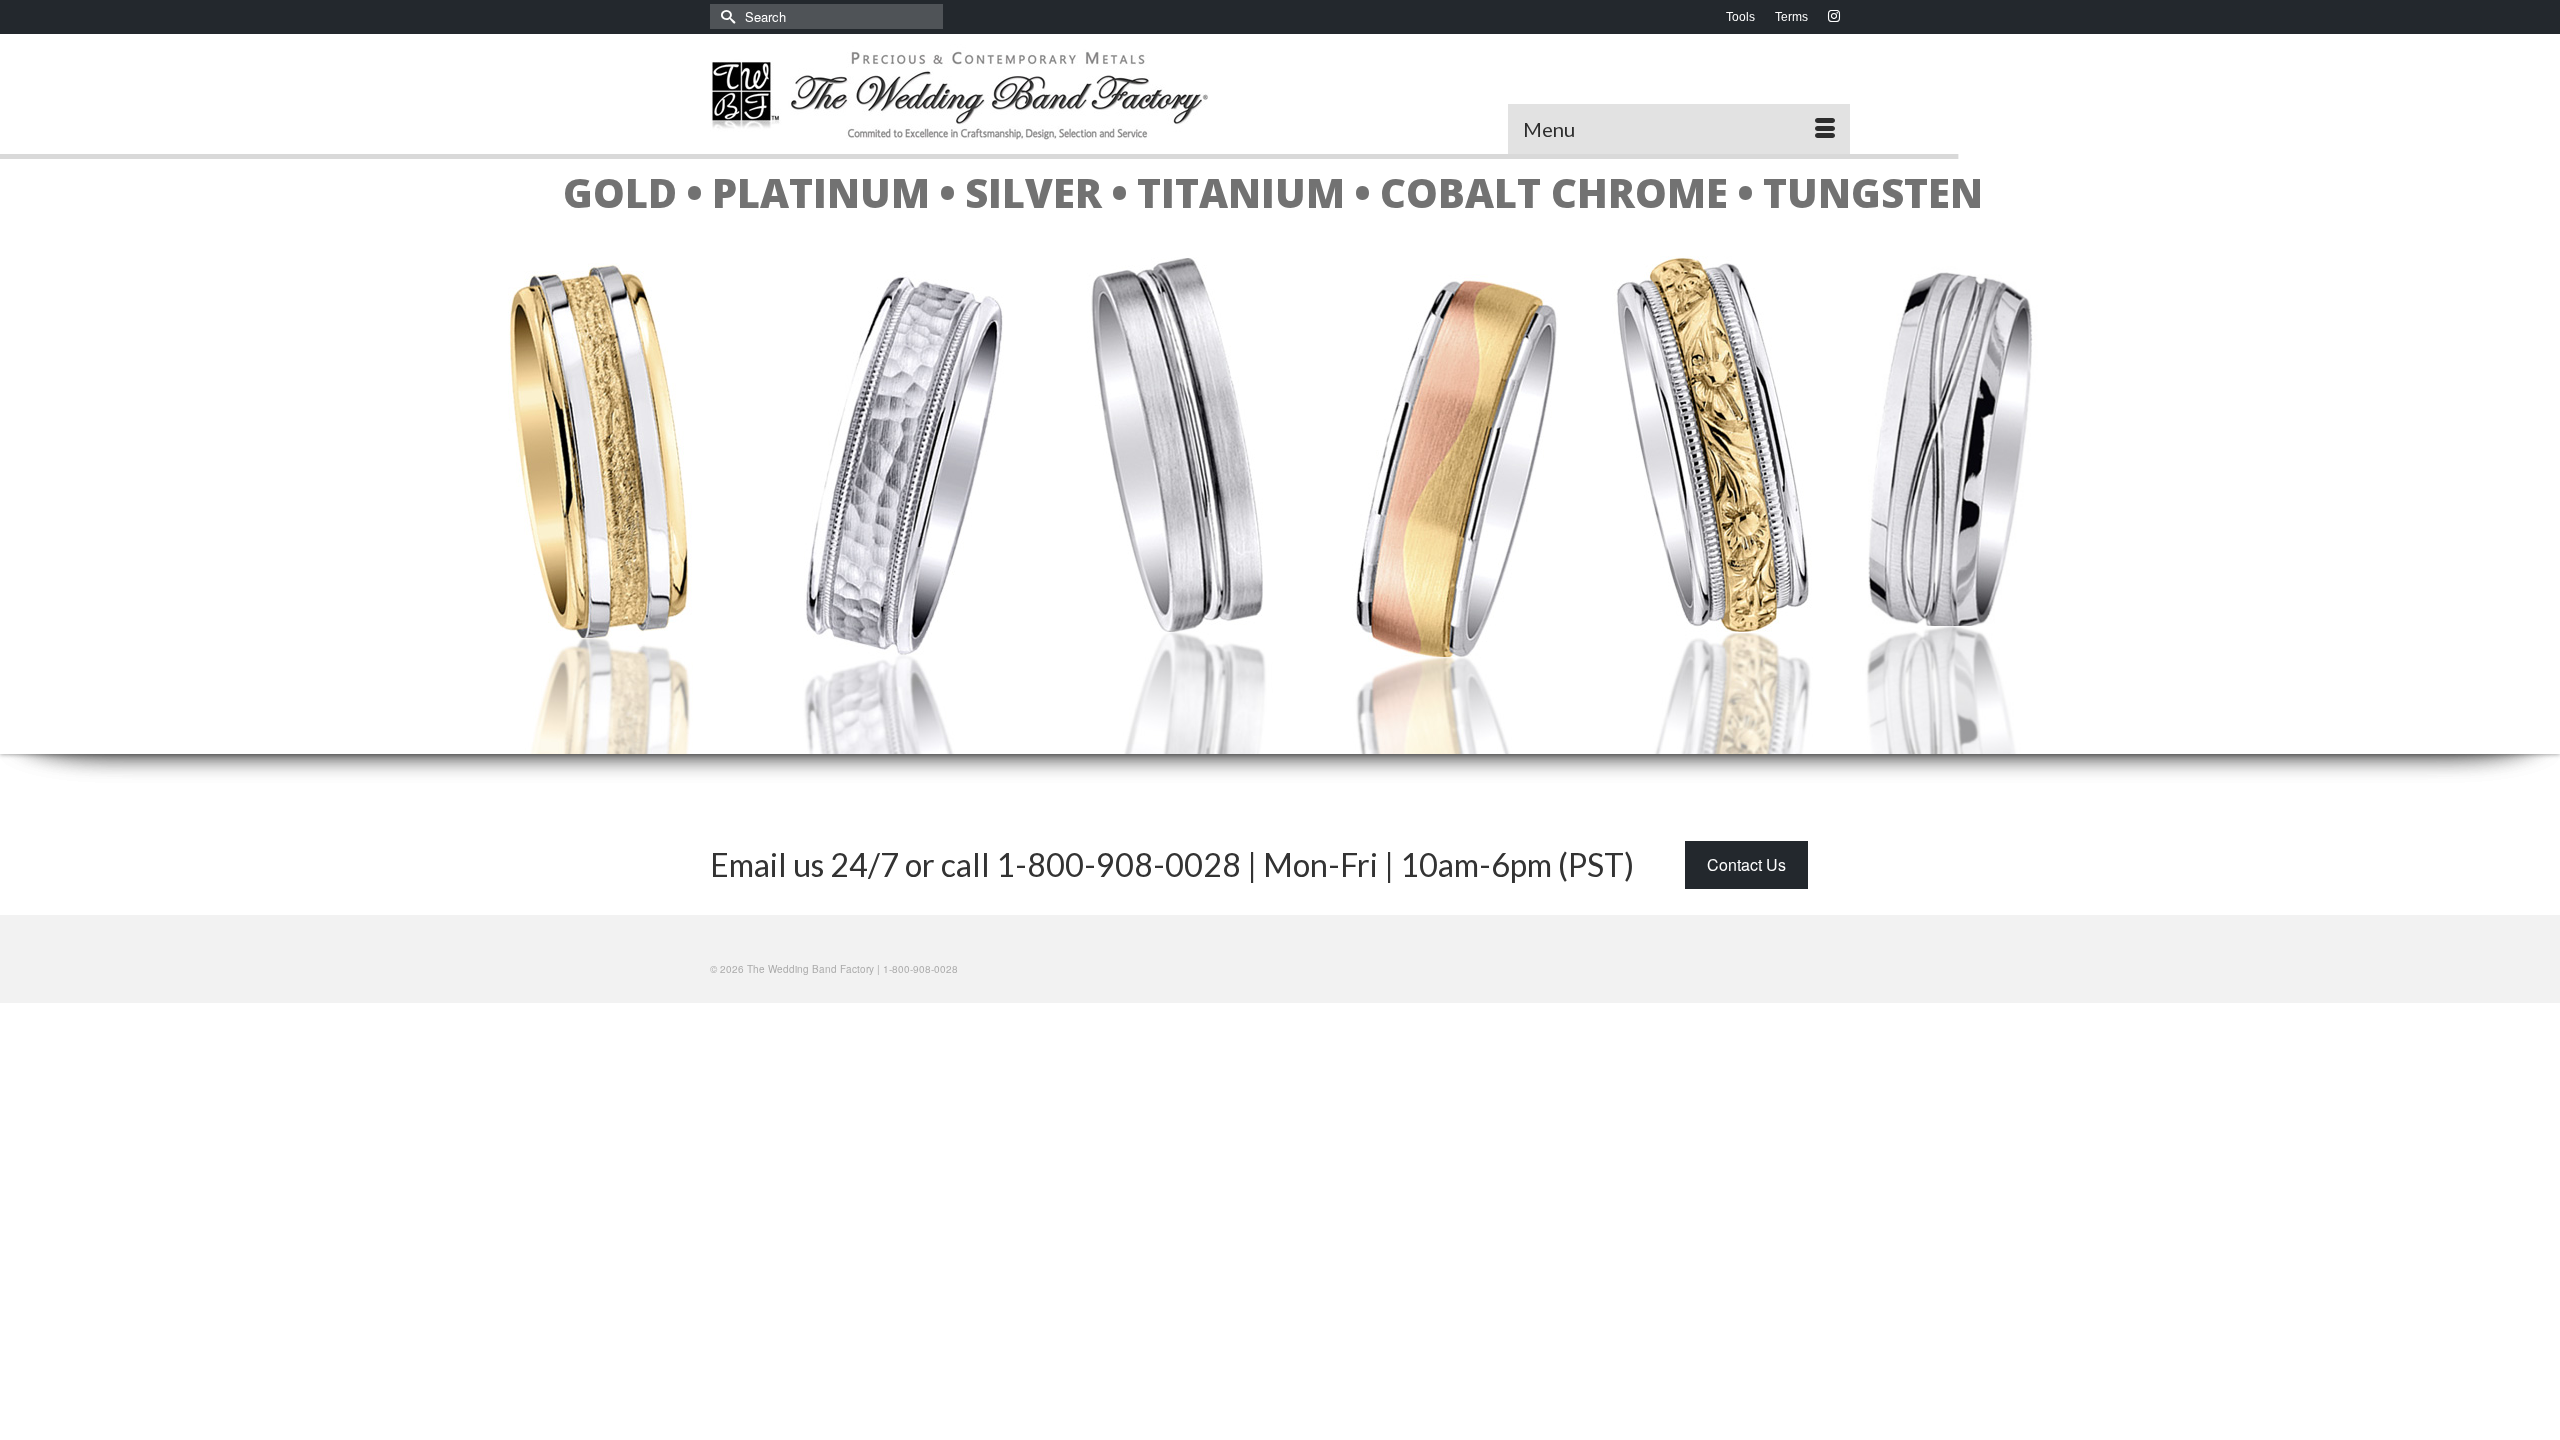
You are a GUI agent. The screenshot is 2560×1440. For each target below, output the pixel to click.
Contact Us (1746, 864)
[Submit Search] (725, 16)
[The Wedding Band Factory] (987, 94)
